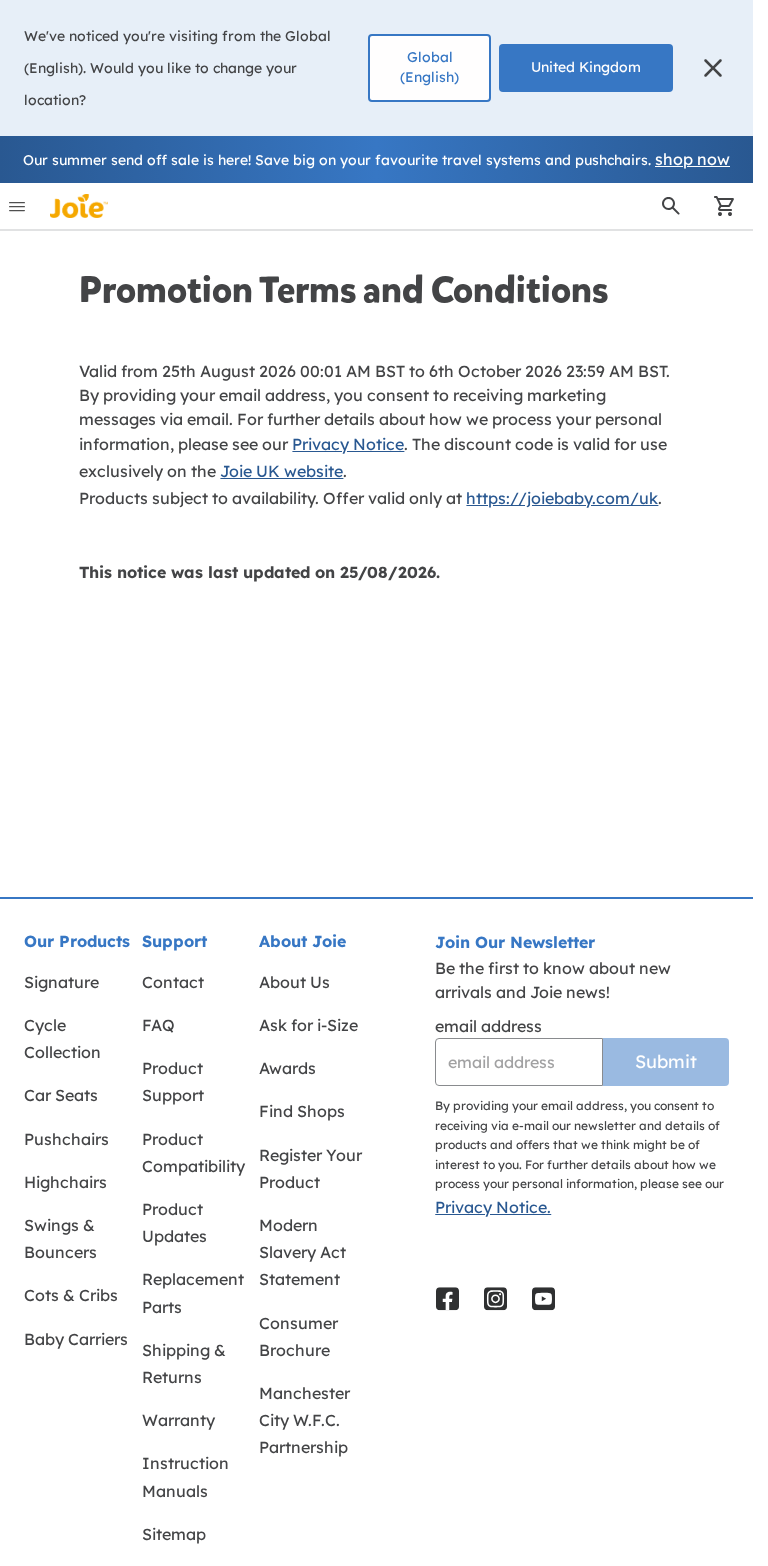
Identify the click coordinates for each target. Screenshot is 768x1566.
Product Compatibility (193, 1152)
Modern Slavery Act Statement (302, 1252)
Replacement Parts (193, 1292)
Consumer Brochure (298, 1336)
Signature (61, 982)
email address (488, 1026)
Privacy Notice (348, 444)
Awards (287, 1068)
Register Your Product (310, 1168)
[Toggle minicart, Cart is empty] (718, 206)
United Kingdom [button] (586, 67)
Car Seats (61, 1095)
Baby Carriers (76, 1339)
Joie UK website (281, 471)
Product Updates (174, 1222)
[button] (713, 68)
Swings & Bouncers (60, 1238)
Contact (173, 982)
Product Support (173, 1081)
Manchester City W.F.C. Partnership (304, 1420)
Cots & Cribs (71, 1295)
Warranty (178, 1420)
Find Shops (302, 1111)
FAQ (158, 1025)
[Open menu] (17, 206)
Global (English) (429, 67)
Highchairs (65, 1182)
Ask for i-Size (308, 1025)
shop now (692, 159)
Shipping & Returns (184, 1363)
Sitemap (174, 1534)
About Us (294, 982)
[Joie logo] (79, 206)
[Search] (671, 206)
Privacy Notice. (493, 1207)
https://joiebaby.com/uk (562, 498)
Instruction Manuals (185, 1476)
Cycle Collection (62, 1038)
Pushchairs (66, 1139)
